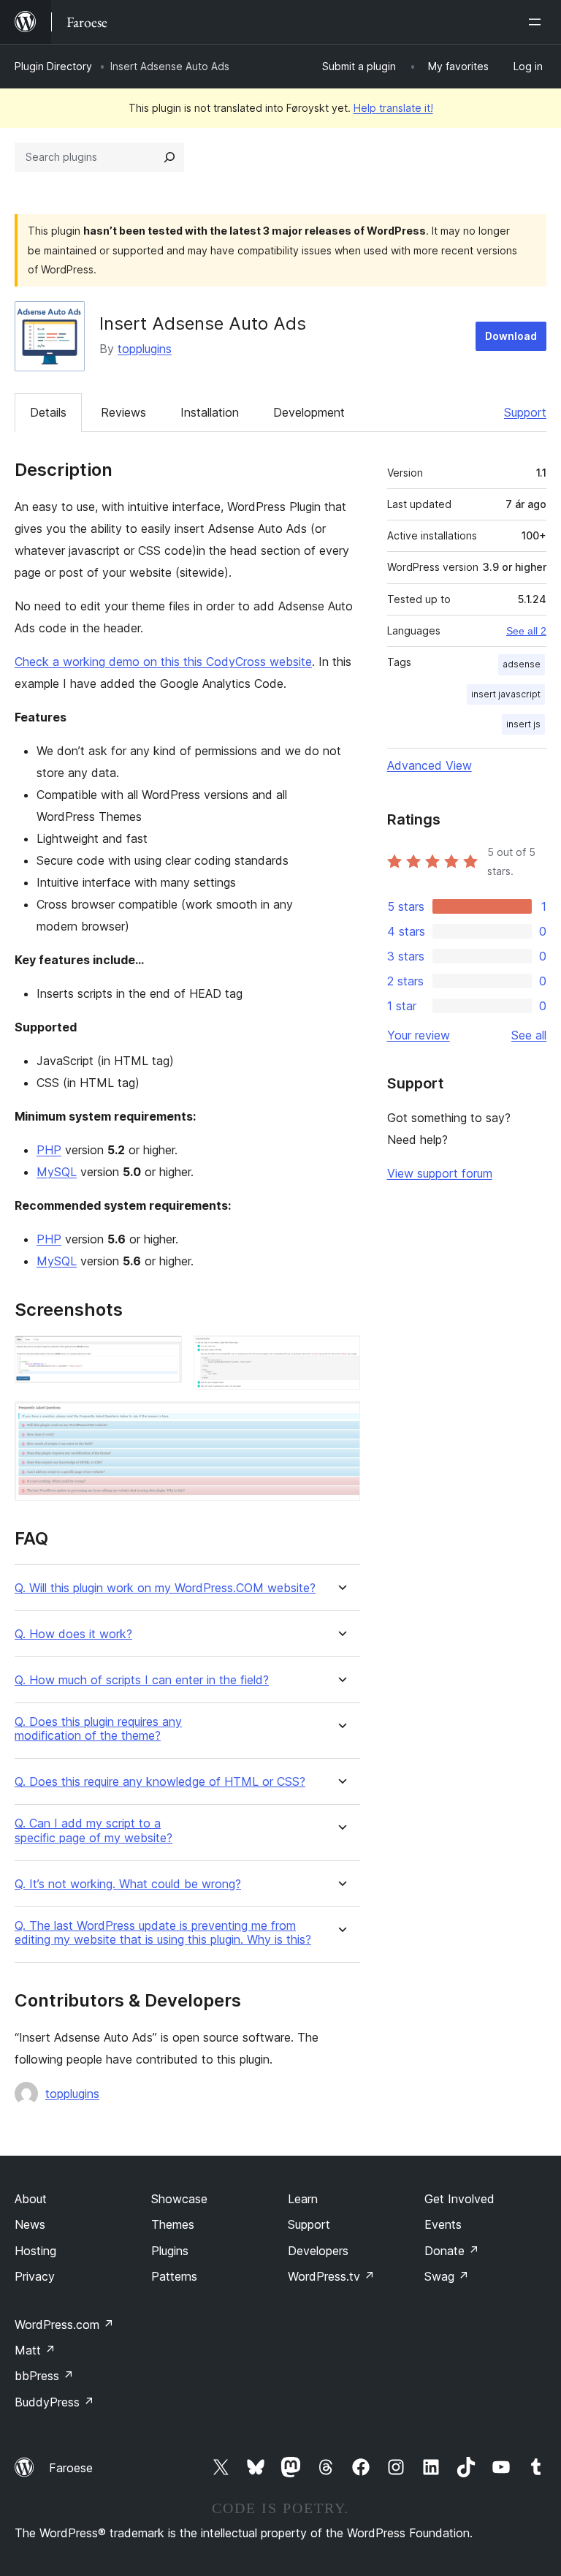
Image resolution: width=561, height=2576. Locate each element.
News (30, 2224)
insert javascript (506, 694)
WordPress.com (64, 2325)
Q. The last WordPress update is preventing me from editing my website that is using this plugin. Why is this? (163, 1933)
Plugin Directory (53, 66)
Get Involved (459, 2199)
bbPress (44, 2376)
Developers (318, 2251)
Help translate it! (393, 108)
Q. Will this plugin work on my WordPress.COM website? (165, 1588)
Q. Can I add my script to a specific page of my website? (93, 1830)
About (31, 2199)
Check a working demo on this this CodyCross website (163, 662)
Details (48, 412)
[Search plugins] (169, 157)
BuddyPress (54, 2402)
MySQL (57, 1172)
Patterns (174, 2276)
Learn (303, 2199)
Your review (419, 1035)
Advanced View (430, 765)
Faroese (71, 2468)
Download (511, 336)
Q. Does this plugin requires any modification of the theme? (98, 1729)
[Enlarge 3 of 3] (340, 1421)
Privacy (35, 2276)
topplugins (145, 349)
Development (309, 412)
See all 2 (526, 631)
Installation (210, 412)
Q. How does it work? (73, 1634)
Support (525, 412)
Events (443, 2224)
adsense (522, 664)
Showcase (179, 2199)
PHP (49, 1150)
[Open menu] (538, 22)
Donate (452, 2251)
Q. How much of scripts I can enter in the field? (142, 1680)
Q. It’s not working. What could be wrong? (128, 1884)
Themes (173, 2224)
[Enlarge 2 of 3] (340, 1355)
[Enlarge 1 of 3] (162, 1355)
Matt (35, 2350)
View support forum (440, 1173)
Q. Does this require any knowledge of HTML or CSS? (160, 1782)
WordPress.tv (331, 2276)
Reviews (123, 412)
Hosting (35, 2251)
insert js (523, 724)
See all (529, 1035)
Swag (447, 2276)
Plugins (170, 2251)
